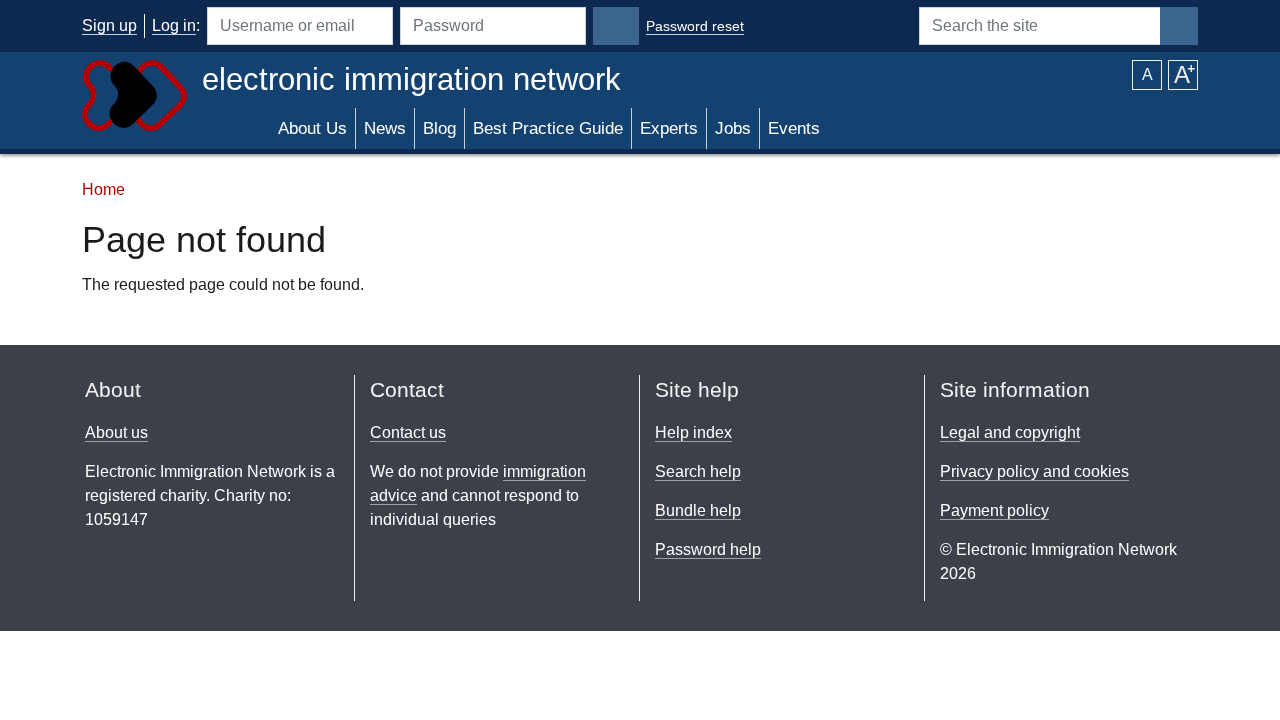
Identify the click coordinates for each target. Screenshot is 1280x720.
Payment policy (994, 510)
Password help (708, 549)
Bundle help (698, 510)
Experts (669, 128)
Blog (439, 128)
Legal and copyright (1010, 432)
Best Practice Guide (548, 128)
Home (103, 189)
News (385, 128)
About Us (312, 128)
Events (794, 128)
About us (116, 432)
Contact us (408, 432)
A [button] (1147, 74)
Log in (174, 25)
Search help (698, 471)
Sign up (109, 25)
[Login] (616, 26)
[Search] (1179, 26)
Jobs (733, 128)
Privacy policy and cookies (1034, 471)
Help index (693, 432)
